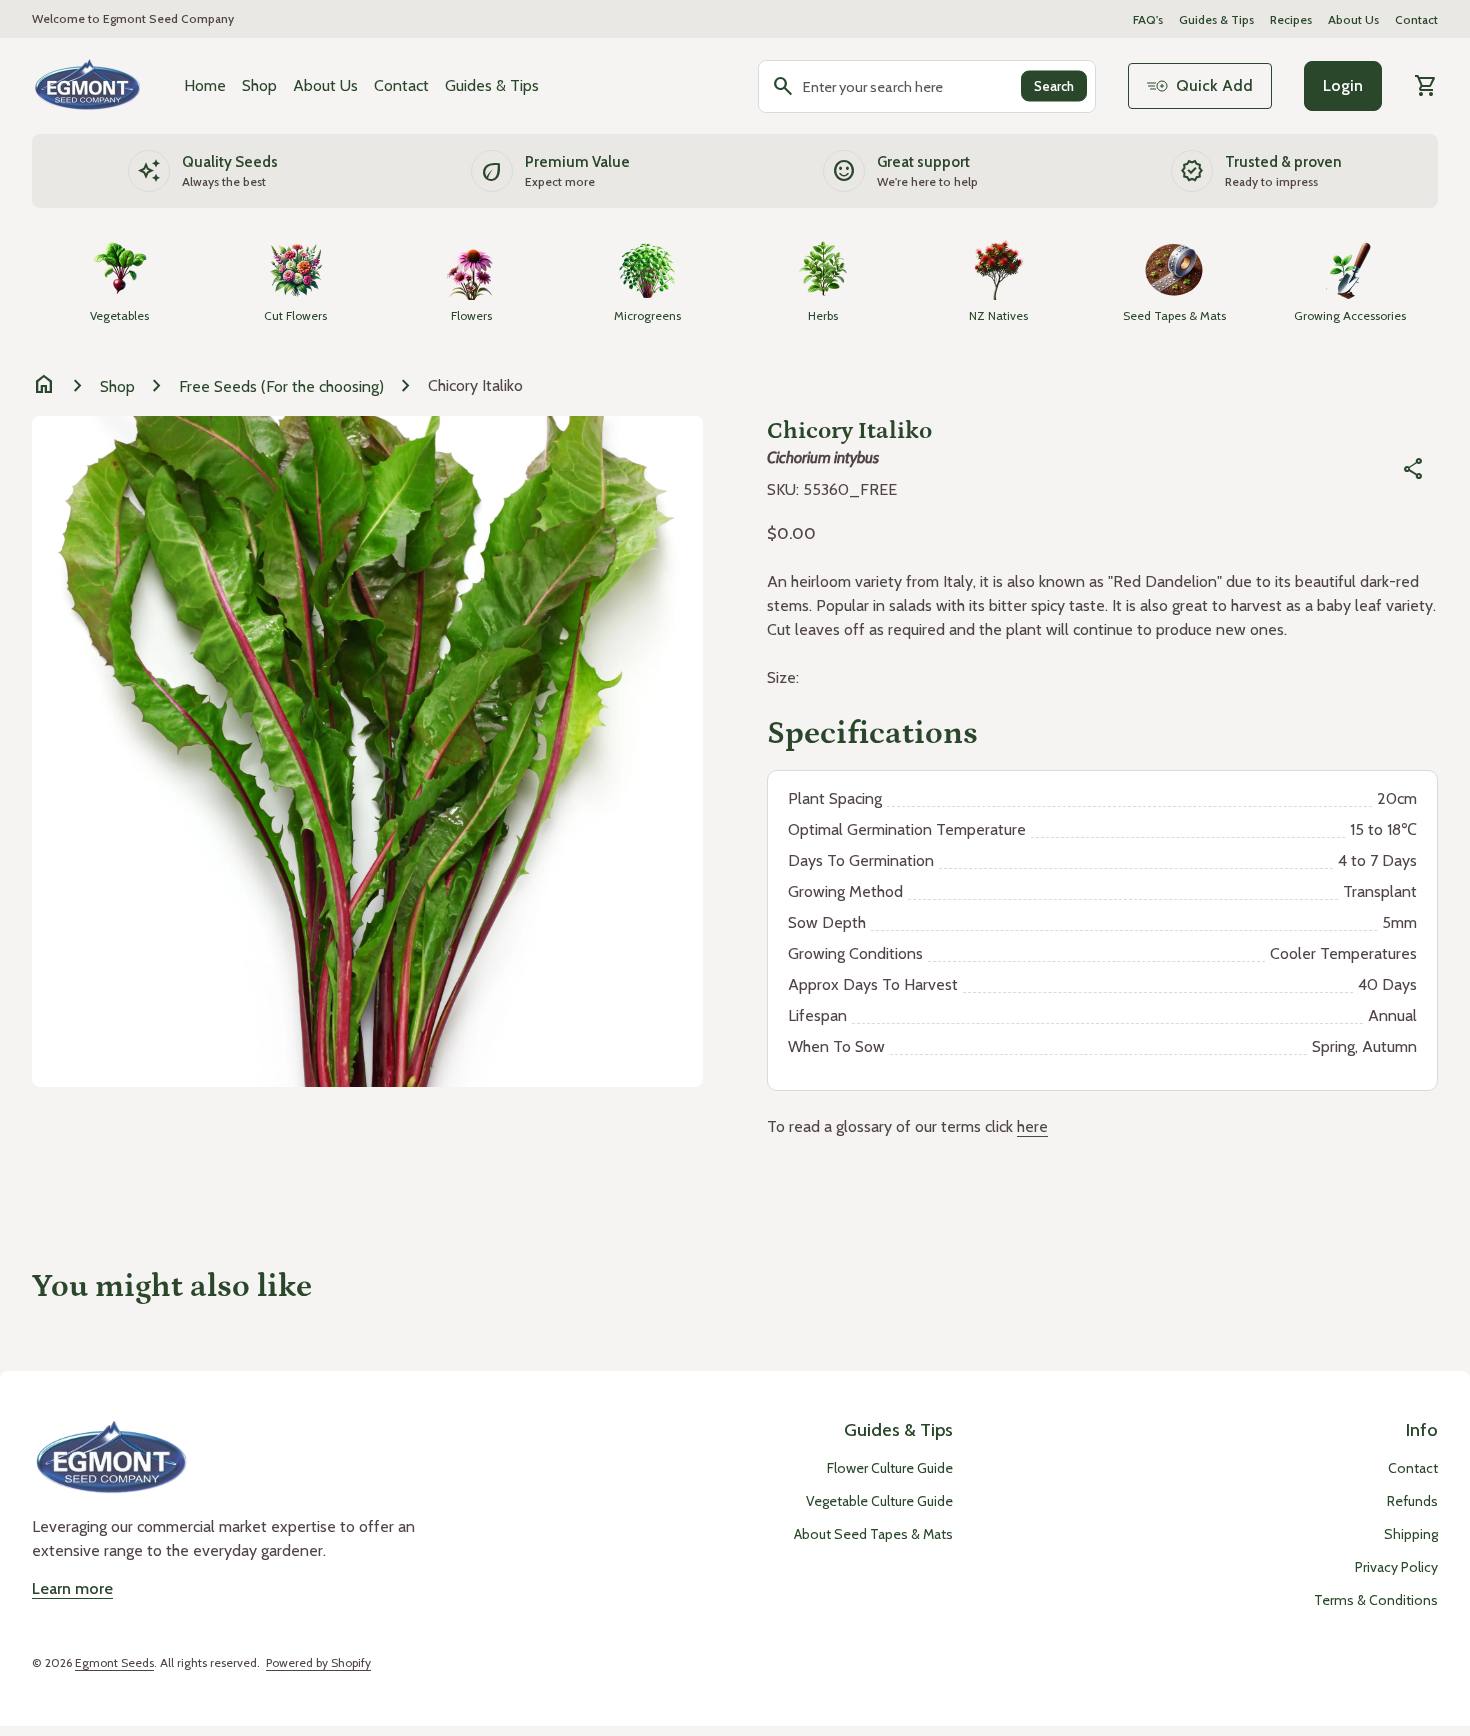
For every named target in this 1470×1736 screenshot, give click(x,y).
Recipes (1291, 19)
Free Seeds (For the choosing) (281, 386)
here (1032, 1126)
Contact (1416, 19)
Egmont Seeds (114, 1662)
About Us (1353, 19)
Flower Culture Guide (890, 1468)
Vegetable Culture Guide (879, 1501)
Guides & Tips (1216, 19)
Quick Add (1214, 85)
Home (205, 85)
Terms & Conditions (1376, 1600)
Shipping (1411, 1534)
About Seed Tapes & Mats (873, 1534)
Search (1054, 86)
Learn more (72, 1588)
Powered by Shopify (318, 1662)
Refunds (1412, 1501)
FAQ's (1148, 19)
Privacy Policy (1396, 1567)
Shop (259, 85)
